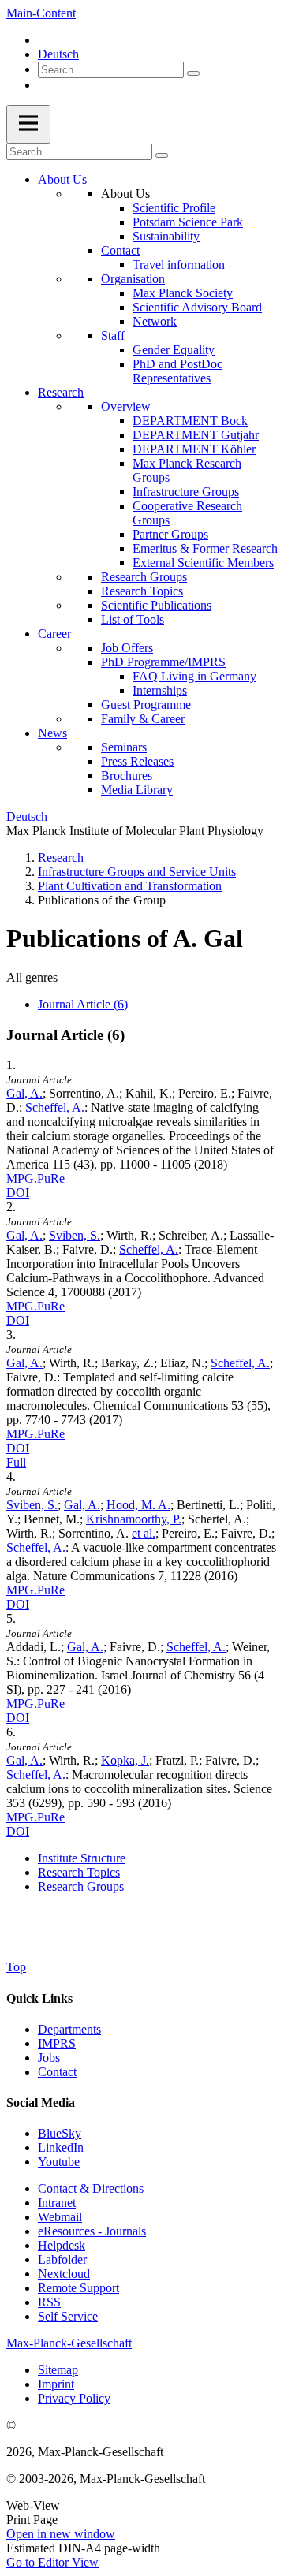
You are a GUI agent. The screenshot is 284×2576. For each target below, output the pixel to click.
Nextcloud (64, 2274)
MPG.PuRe (35, 1178)
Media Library (137, 790)
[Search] (193, 73)
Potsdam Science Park (188, 222)
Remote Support (78, 2288)
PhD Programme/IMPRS (163, 662)
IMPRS (57, 2043)
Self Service (68, 2316)
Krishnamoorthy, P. (134, 1519)
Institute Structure (82, 1858)
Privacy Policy (74, 2398)
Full (16, 1462)
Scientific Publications (156, 605)
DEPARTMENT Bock (190, 421)
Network (155, 321)
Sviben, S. (75, 1235)
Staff (113, 336)
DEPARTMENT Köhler (194, 449)
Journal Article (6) (83, 1004)
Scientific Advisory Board (197, 307)
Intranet (57, 2203)
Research (61, 392)
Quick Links (39, 1998)
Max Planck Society (183, 293)
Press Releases (137, 761)
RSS (49, 2302)
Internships (160, 690)
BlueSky (60, 2133)
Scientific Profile (174, 208)
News (52, 733)
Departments (69, 2029)
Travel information (179, 265)
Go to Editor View (52, 2562)
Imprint (56, 2384)
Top (16, 1967)
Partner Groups (170, 534)
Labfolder (62, 2259)
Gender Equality (174, 350)
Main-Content (41, 13)
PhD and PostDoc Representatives (177, 371)
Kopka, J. (125, 1760)
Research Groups (144, 577)
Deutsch (58, 54)
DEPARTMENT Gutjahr (196, 435)
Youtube (59, 2162)
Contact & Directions (91, 2188)
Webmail (60, 2217)
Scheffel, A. (55, 1107)
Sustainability (166, 236)
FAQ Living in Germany (194, 676)
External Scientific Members (203, 563)
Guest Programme (146, 705)
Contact (120, 250)
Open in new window (61, 2534)
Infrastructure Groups (186, 492)
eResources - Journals (92, 2231)
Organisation (133, 279)
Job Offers (127, 648)
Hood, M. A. (138, 1505)
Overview (126, 406)
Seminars (124, 747)
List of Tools (133, 619)
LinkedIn (61, 2147)
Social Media (41, 2103)
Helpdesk (62, 2245)
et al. (144, 1533)
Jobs (49, 2058)
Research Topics (142, 591)
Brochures (127, 775)
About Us (62, 179)
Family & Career (143, 719)
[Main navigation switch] (28, 124)
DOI (18, 1193)
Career (54, 634)
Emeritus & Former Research (205, 548)
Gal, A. (24, 1093)
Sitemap (58, 2370)
